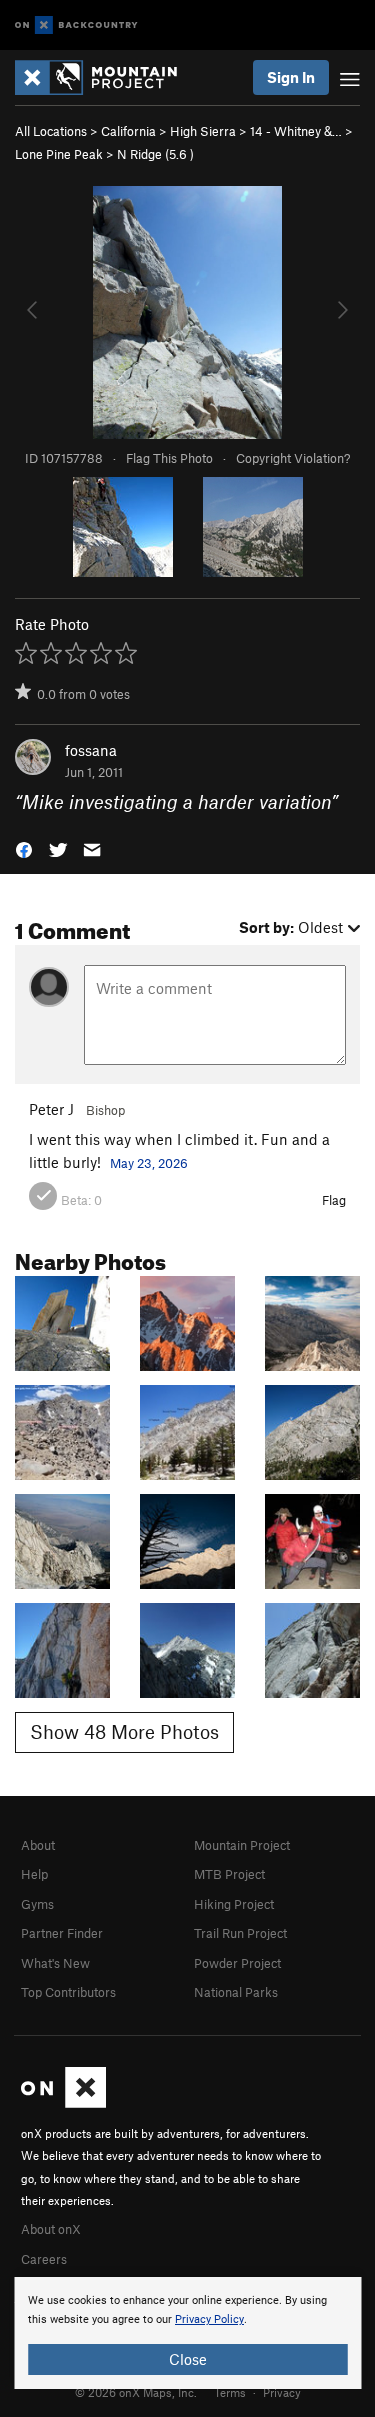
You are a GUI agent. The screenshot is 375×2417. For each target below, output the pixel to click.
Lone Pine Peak (59, 154)
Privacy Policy (209, 2319)
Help (34, 1874)
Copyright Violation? (293, 458)
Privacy (282, 2392)
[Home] (106, 77)
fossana (91, 750)
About (38, 1845)
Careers (44, 2259)
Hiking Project (234, 1904)
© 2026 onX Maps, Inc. (136, 2392)
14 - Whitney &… (296, 131)
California (128, 131)
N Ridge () (155, 154)
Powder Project (237, 1963)
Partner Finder (62, 1933)
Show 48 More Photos (124, 1731)
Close (188, 2359)
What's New (55, 1963)
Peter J (51, 1109)
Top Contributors (68, 1992)
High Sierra (203, 131)
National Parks (236, 1992)
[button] (24, 848)
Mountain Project (242, 1845)
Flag (334, 1200)
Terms (230, 2392)
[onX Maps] (63, 2103)
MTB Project (229, 1874)
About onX (51, 2229)
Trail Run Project (240, 1933)
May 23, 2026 (149, 1163)
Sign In (291, 77)
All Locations (51, 131)
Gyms (37, 1904)
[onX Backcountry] (76, 25)
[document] (187, 2333)
